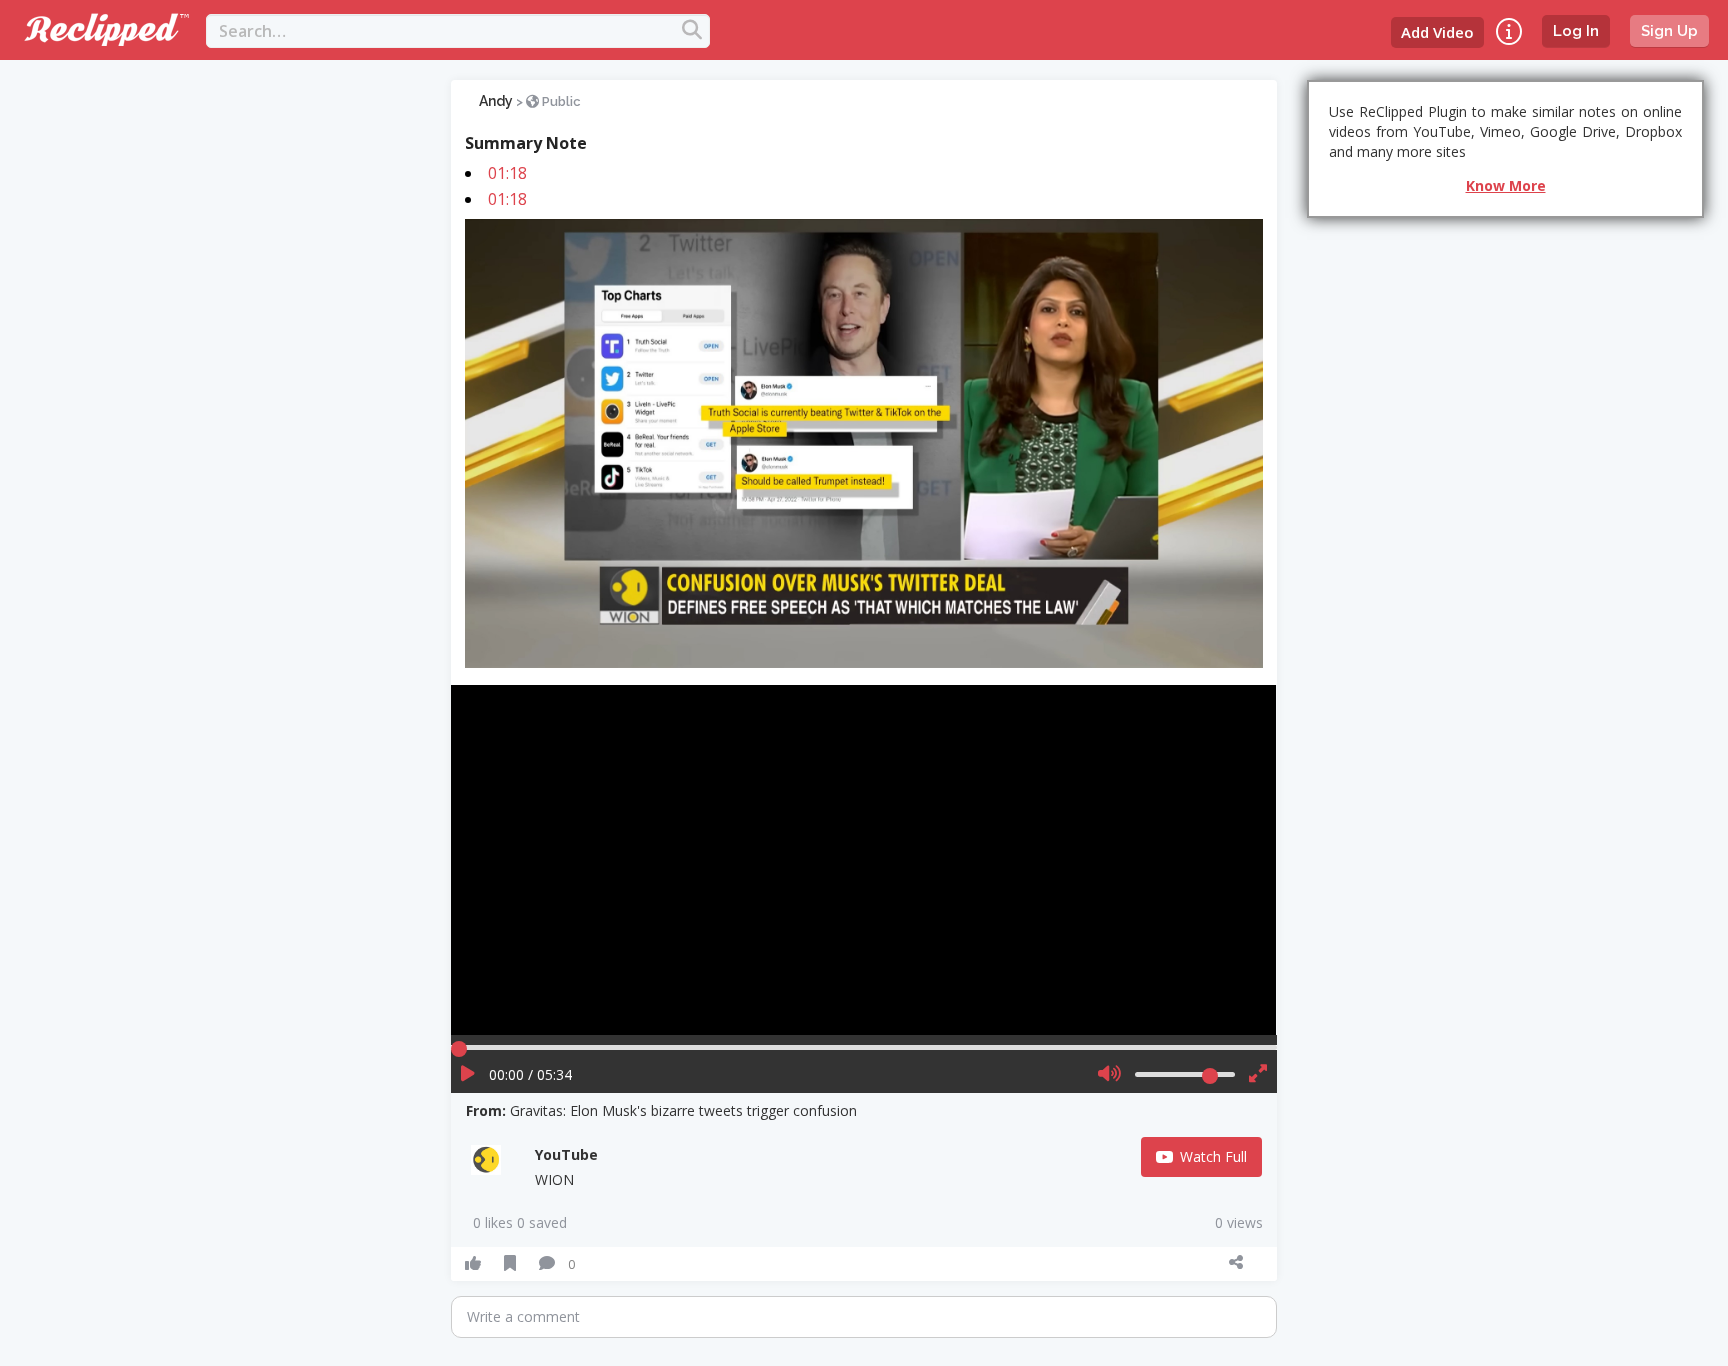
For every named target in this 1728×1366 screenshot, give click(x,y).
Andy (496, 101)
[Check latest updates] (1509, 31)
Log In (1576, 31)
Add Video (1437, 32)
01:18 (507, 173)
